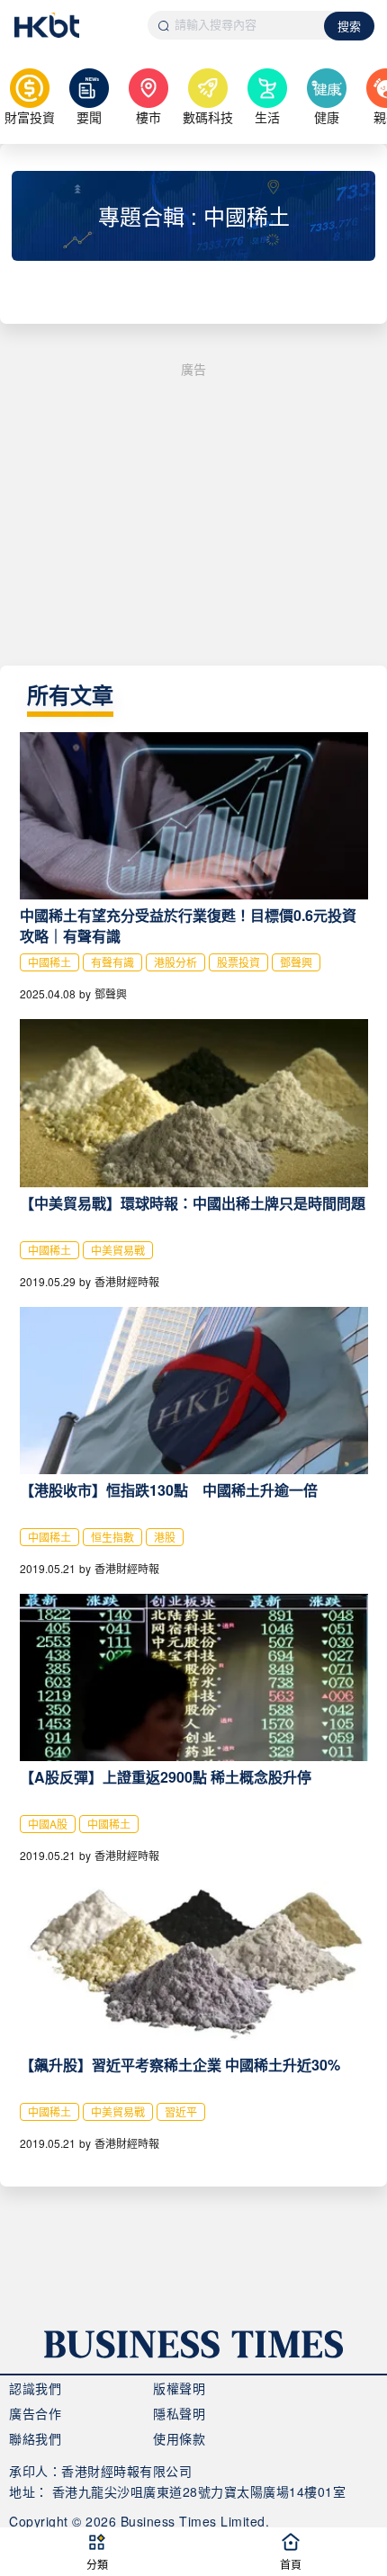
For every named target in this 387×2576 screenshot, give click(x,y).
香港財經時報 (127, 1281)
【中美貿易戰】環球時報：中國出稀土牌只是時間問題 (193, 1203)
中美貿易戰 (118, 1250)
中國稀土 (49, 962)
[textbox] (237, 25)
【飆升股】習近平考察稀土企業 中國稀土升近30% (180, 2065)
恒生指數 (112, 1537)
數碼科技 (208, 117)
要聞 (89, 117)
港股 (165, 1537)
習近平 (181, 2111)
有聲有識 (112, 962)
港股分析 (175, 962)
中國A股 (48, 1824)
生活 (267, 117)
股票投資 (238, 962)
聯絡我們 (35, 2438)
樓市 (148, 117)
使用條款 (179, 2438)
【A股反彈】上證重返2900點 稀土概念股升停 (166, 1777)
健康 (327, 117)
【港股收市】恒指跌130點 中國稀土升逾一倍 (169, 1490)
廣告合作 (35, 2413)
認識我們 (35, 2388)
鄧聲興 (296, 962)
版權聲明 (179, 2388)
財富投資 (30, 117)
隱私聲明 (179, 2413)
